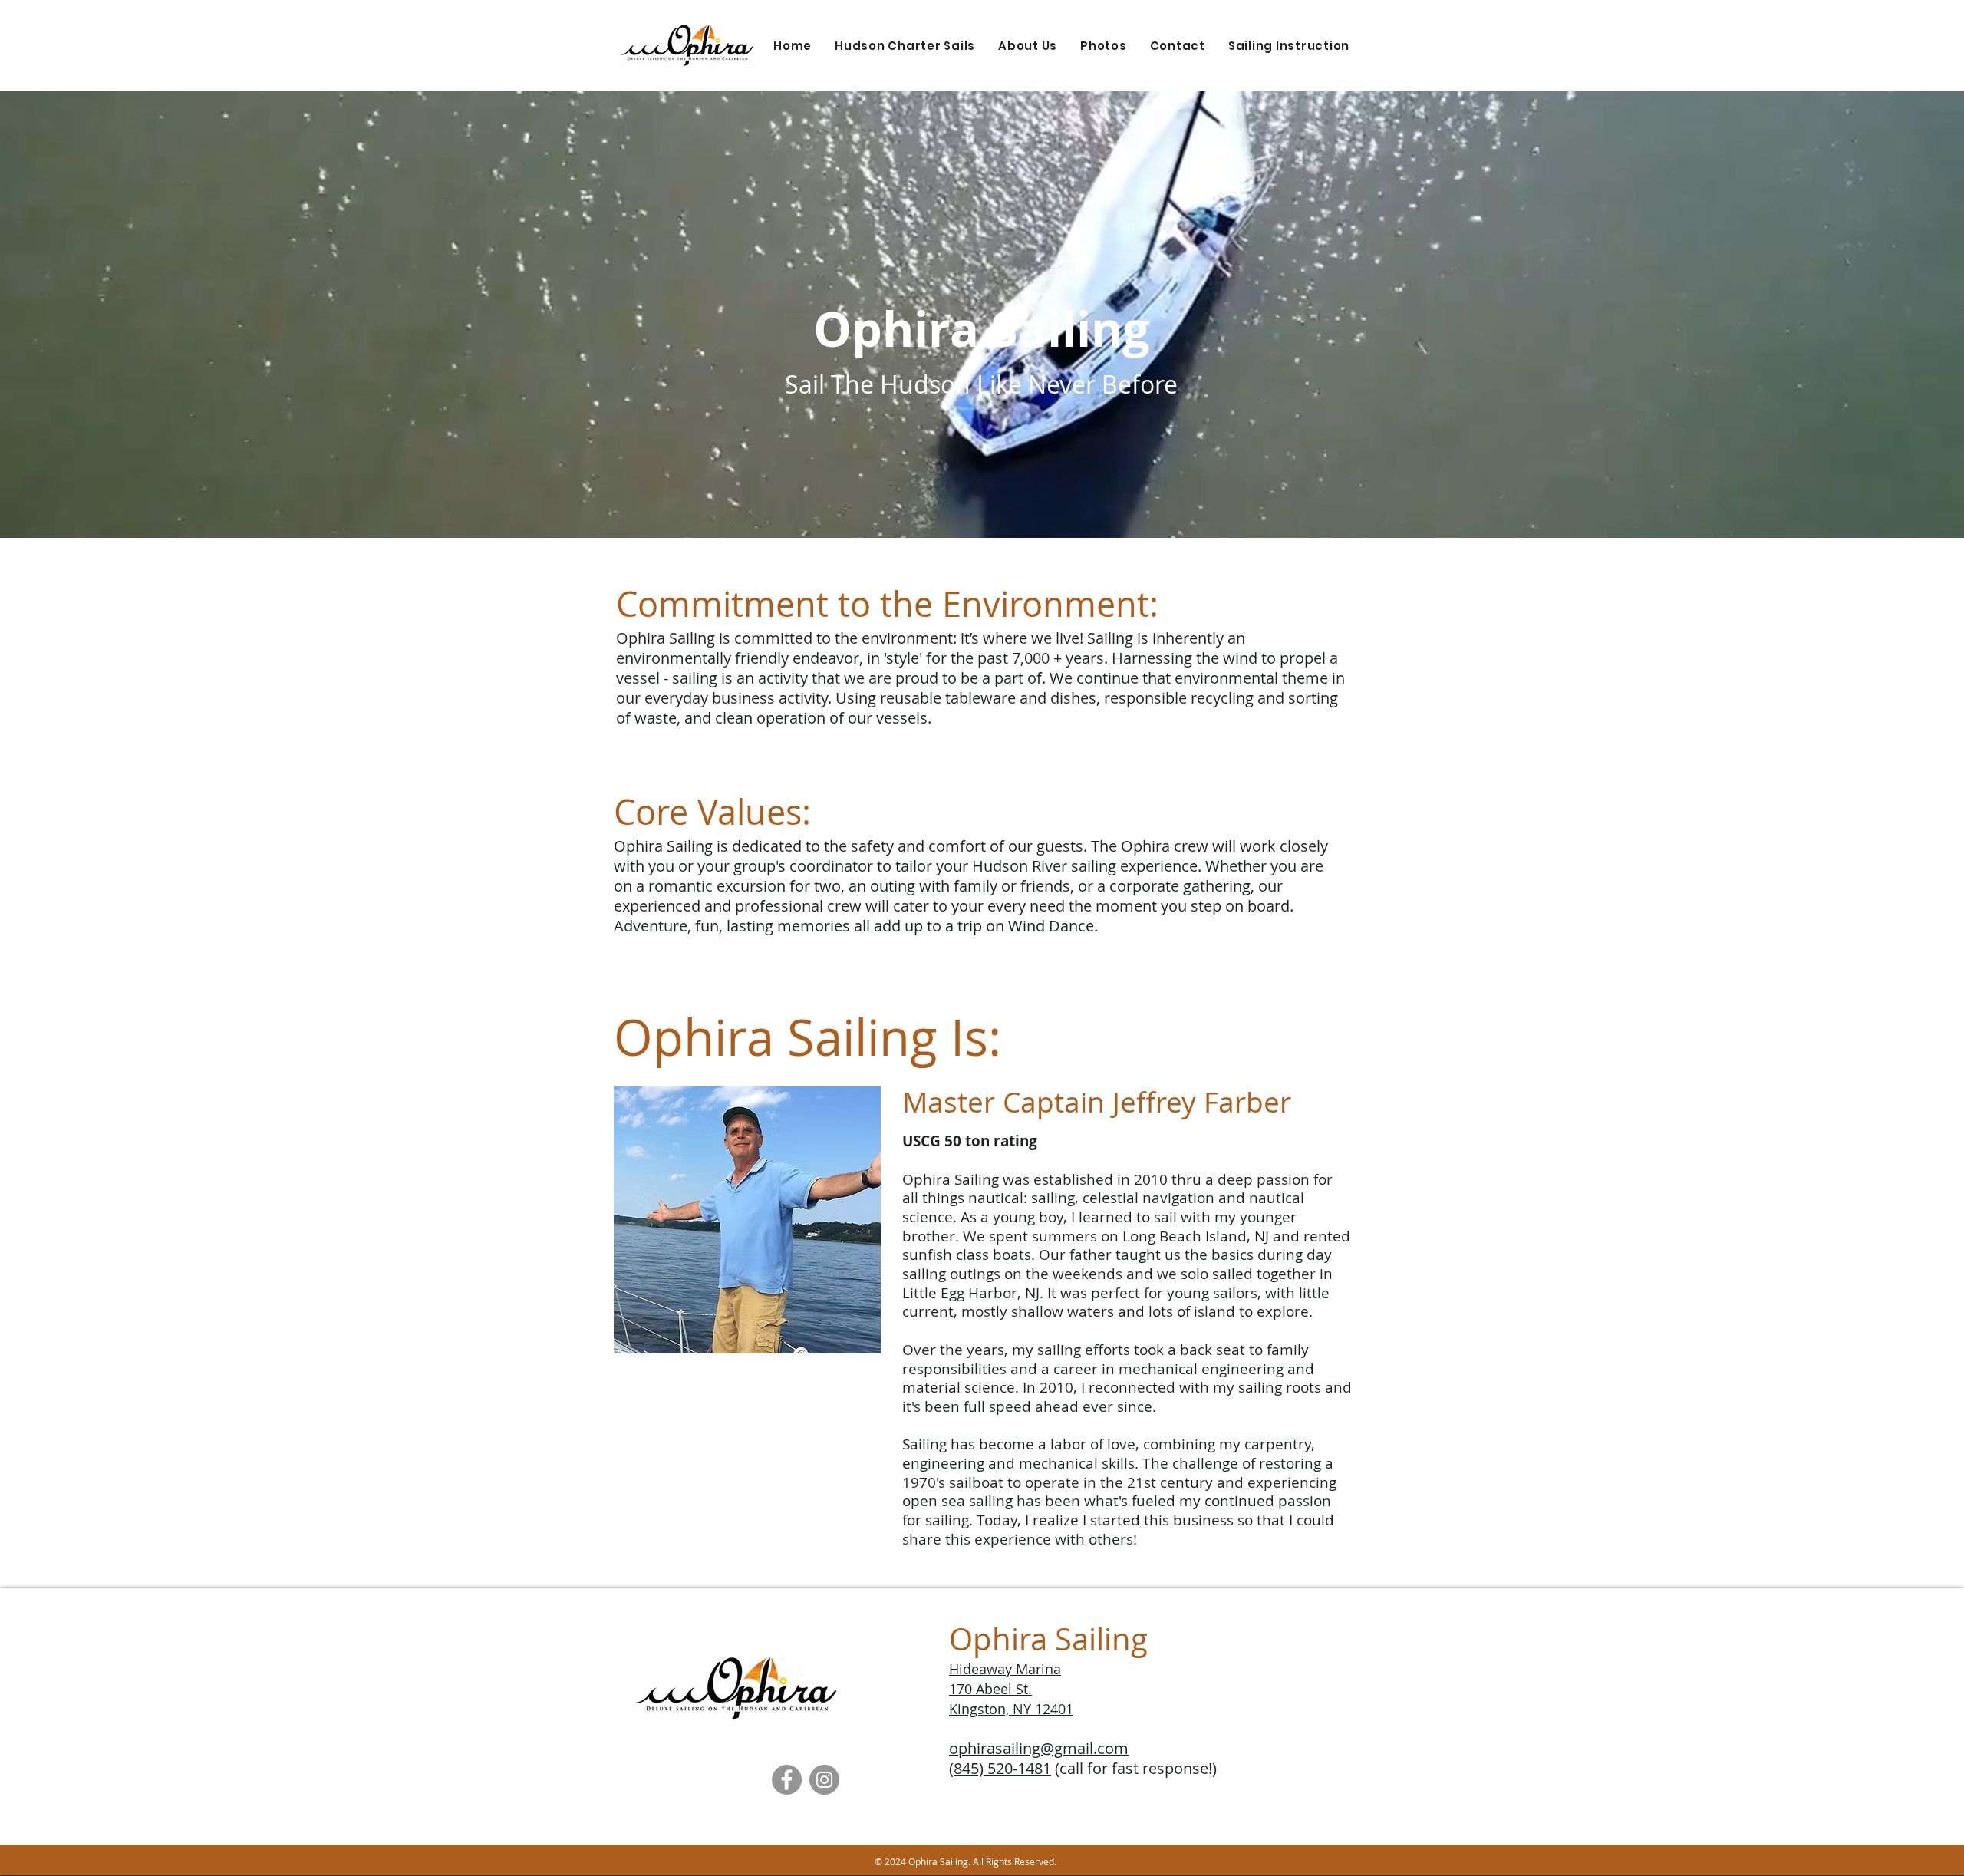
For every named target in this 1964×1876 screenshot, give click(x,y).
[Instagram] (824, 1780)
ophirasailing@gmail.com (1039, 1748)
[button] (905, 46)
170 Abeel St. (990, 1689)
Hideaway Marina (1005, 1669)
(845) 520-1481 (1000, 1768)
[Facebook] (787, 1780)
